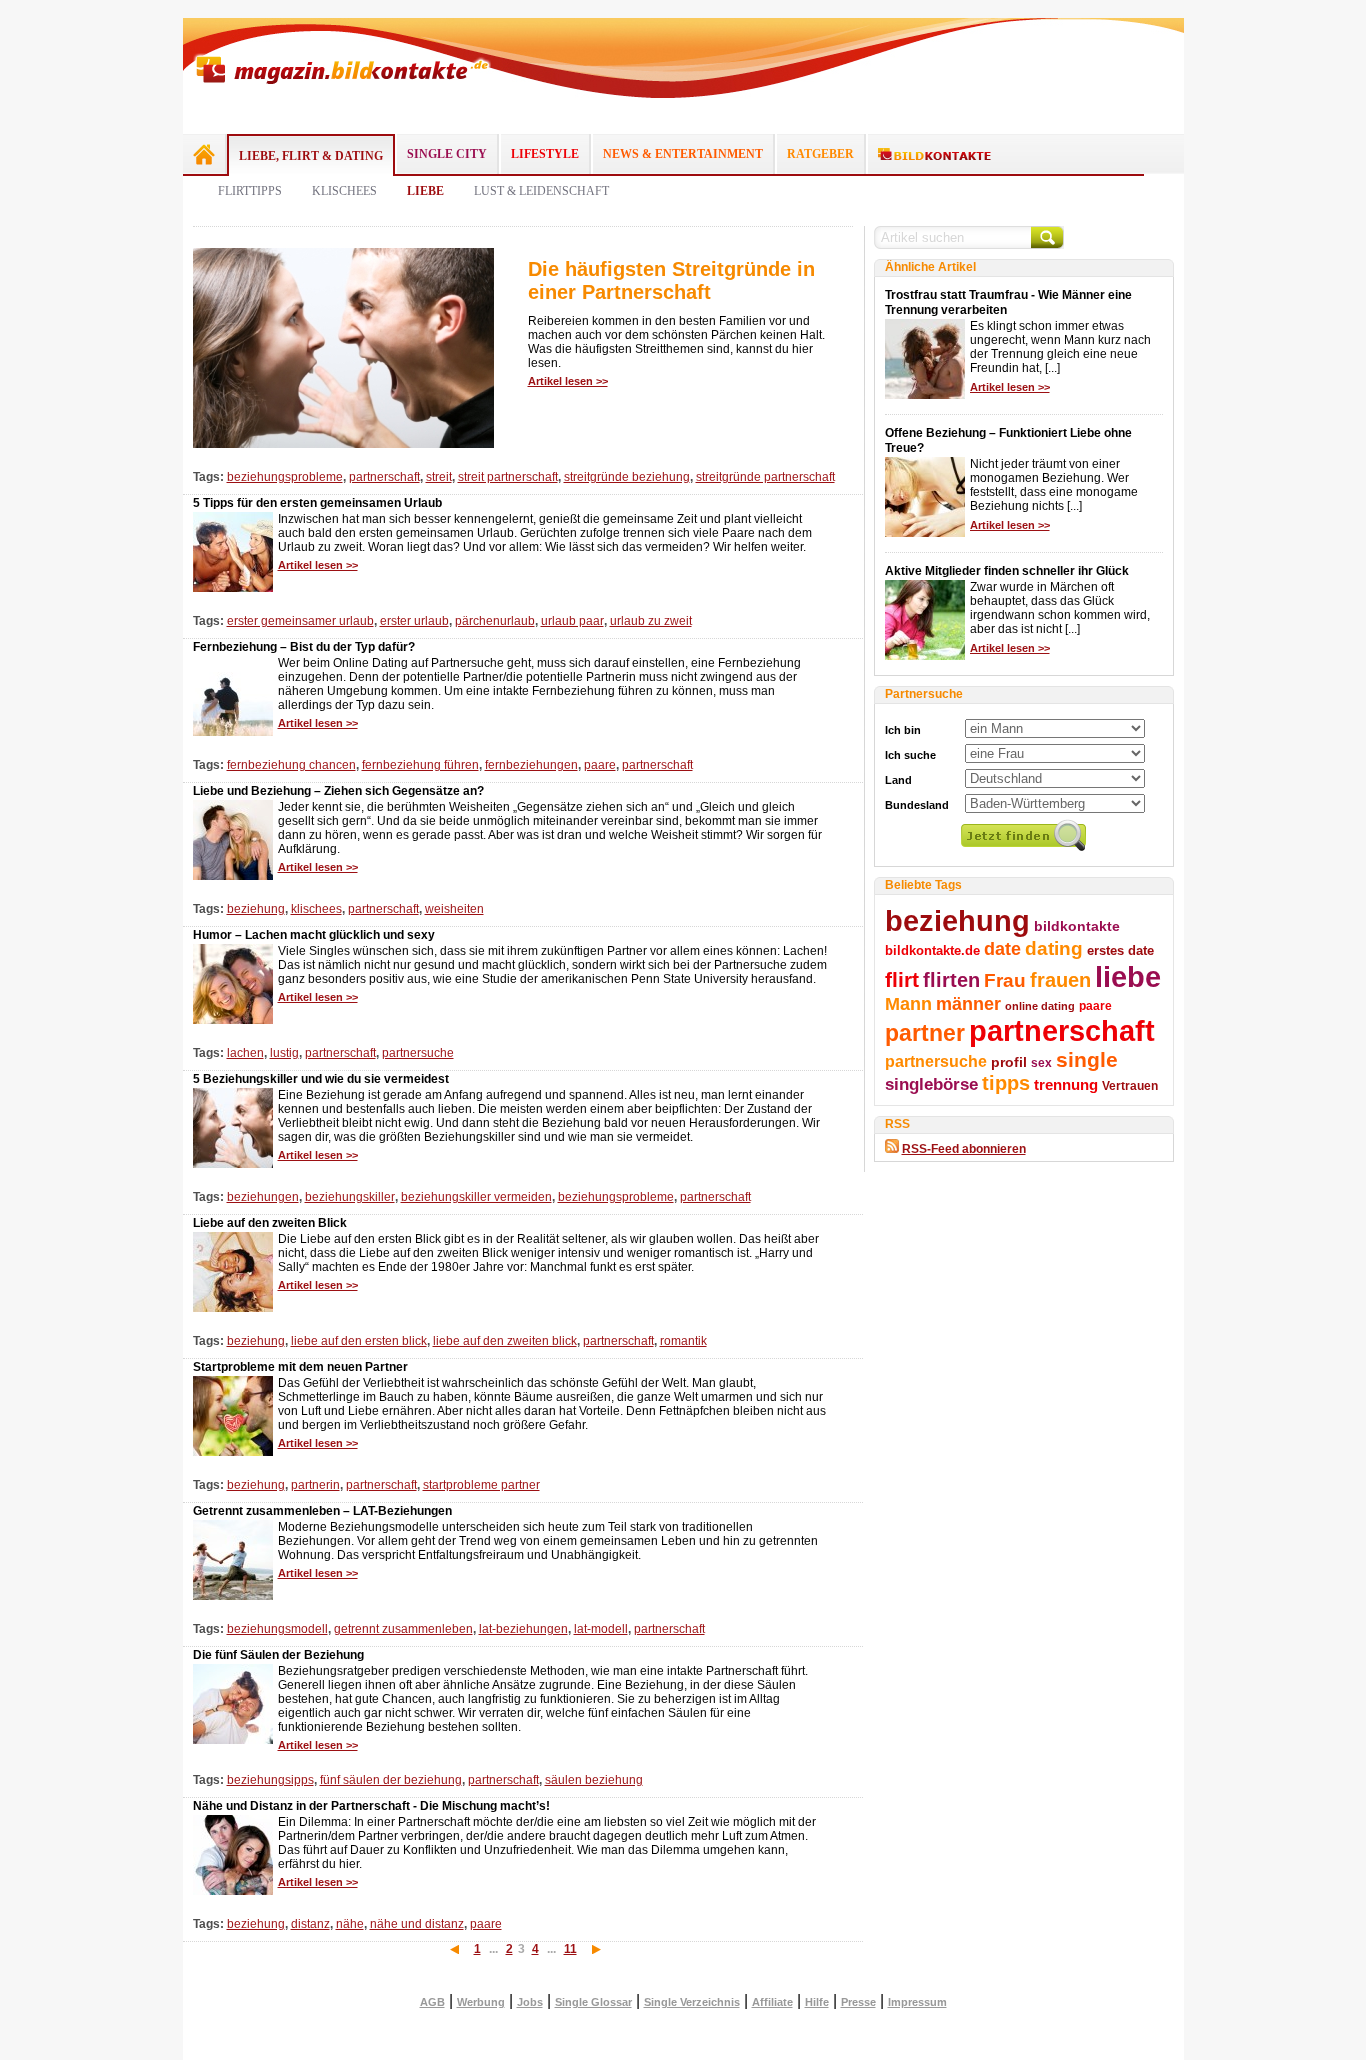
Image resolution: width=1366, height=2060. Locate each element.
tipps (1006, 1083)
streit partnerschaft (508, 477)
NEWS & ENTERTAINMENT (683, 154)
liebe (1128, 976)
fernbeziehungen (531, 765)
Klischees (344, 191)
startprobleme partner (481, 1485)
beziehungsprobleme (285, 477)
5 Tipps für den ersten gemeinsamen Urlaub (317, 503)
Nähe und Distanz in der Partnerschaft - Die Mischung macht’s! (371, 1806)
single (1087, 1059)
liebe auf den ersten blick (359, 1341)
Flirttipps (250, 191)
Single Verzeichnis (692, 2002)
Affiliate (772, 2002)
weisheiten (454, 909)
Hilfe (817, 2002)
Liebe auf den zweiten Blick (270, 1223)
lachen (245, 1053)
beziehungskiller (350, 1197)
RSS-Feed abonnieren (964, 1149)
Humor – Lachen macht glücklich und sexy (314, 935)
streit (439, 477)
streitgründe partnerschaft (765, 477)
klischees (316, 909)
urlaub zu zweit (651, 621)
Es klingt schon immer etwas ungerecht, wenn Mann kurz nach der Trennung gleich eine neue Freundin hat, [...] (1060, 347)
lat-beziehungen (523, 1629)
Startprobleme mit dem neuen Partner (300, 1367)
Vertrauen (1130, 1086)
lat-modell (601, 1629)
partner (925, 1033)
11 (570, 1949)
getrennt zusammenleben (403, 1629)
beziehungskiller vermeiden (476, 1197)
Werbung (481, 2002)
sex (1041, 1063)
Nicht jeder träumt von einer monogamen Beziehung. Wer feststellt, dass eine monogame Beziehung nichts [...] (1054, 485)
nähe (350, 1924)
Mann (908, 1004)
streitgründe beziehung (627, 477)
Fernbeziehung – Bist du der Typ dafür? (304, 647)
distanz (310, 1924)
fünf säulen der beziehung (391, 1780)
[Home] (204, 154)
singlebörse (931, 1084)
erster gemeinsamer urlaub (300, 621)
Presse (858, 2002)
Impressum (917, 2002)
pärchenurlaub (495, 621)
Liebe (425, 191)
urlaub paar (572, 621)
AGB (432, 2002)
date (1002, 949)
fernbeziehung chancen (291, 765)
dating (1054, 948)
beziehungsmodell (277, 1629)
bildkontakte (1077, 926)
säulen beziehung (594, 1780)
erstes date (1120, 950)
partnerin (315, 1485)
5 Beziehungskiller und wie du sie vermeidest (321, 1079)
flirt (902, 979)
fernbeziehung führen (420, 765)
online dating (1040, 1006)
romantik (683, 1341)
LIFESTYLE (545, 154)
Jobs (530, 2002)
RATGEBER (820, 154)
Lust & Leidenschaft (541, 191)
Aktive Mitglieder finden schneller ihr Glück (1007, 571)
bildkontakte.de (932, 950)
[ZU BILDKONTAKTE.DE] (934, 155)
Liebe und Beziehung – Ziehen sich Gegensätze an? (338, 791)
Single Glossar (593, 2002)
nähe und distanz (417, 1924)
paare (600, 765)
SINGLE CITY (447, 154)
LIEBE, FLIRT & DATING (311, 156)
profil (1009, 1062)
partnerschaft (384, 477)
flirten (951, 980)
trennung (1066, 1085)
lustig (284, 1053)
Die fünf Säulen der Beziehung (278, 1655)
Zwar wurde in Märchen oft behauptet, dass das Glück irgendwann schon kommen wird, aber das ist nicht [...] (1060, 608)
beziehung (256, 909)
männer (968, 1004)
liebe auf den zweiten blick (505, 1341)
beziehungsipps (270, 1780)
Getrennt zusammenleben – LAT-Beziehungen (322, 1511)
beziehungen (263, 1197)
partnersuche (418, 1053)
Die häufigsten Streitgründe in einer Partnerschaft (671, 280)
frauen (1060, 980)
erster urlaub (414, 621)
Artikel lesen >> (568, 381)
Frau (1005, 980)
